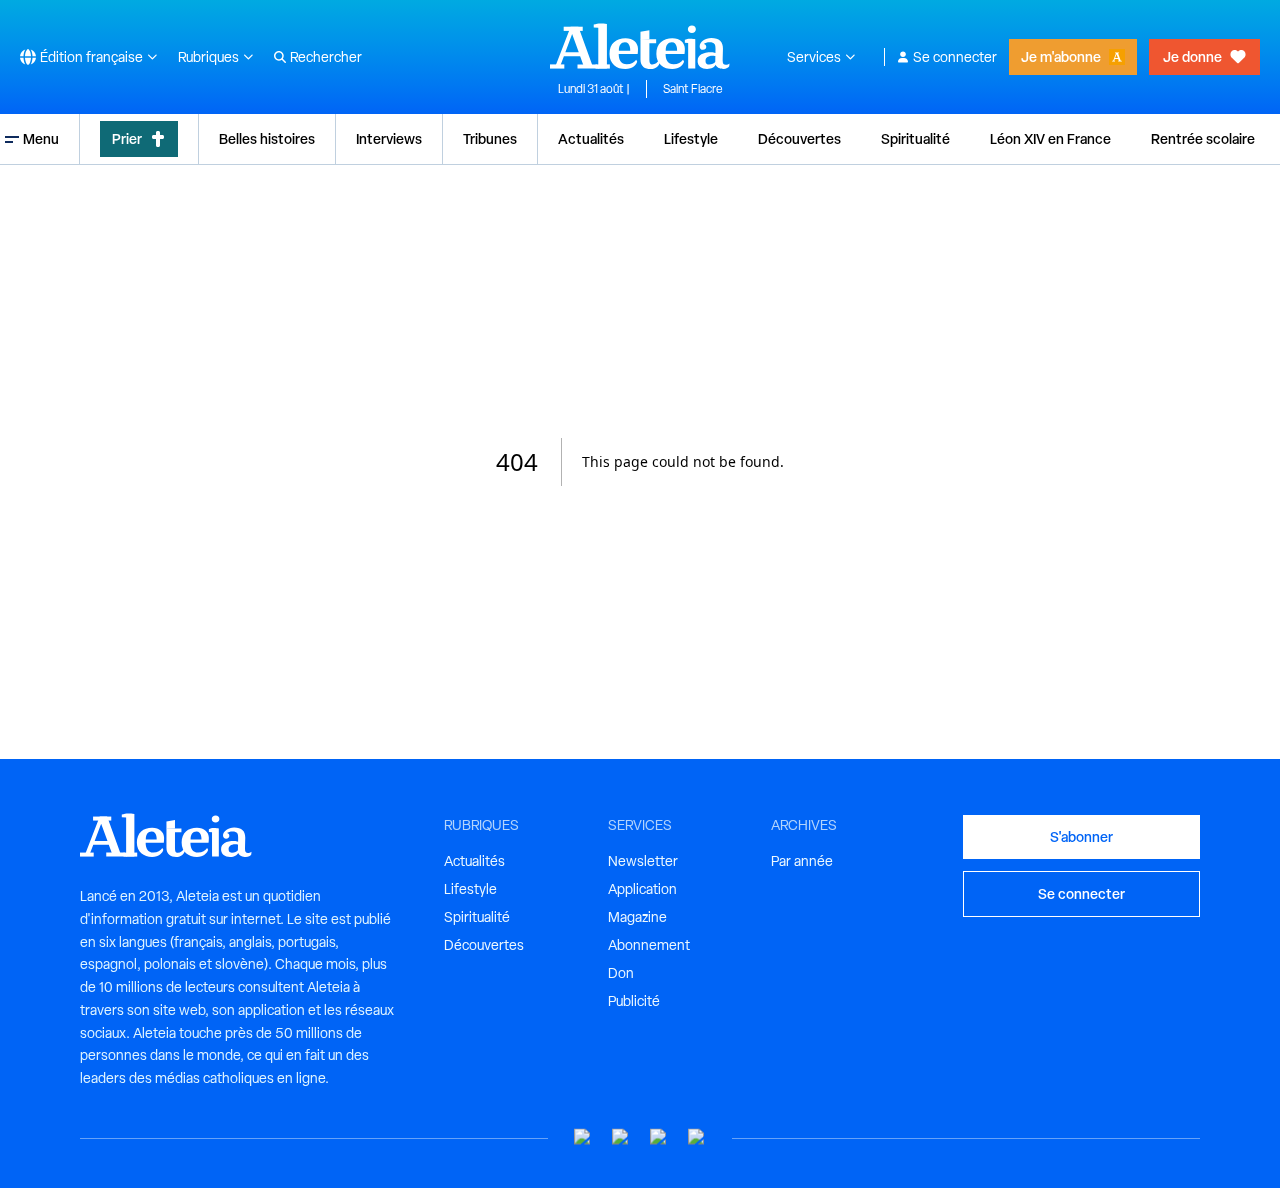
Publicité (634, 1001)
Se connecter (955, 57)
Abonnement (649, 945)
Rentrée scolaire (1203, 138)
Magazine (637, 917)
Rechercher (326, 57)
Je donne (1192, 56)
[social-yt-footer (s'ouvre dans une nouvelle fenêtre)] (583, 1137)
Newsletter (643, 861)
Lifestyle (691, 138)
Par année (802, 861)
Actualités (591, 138)
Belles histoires (267, 138)
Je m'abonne (1061, 56)
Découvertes (799, 138)
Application (642, 889)
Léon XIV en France (1050, 138)
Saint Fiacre (693, 89)
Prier (127, 138)
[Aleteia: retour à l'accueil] (640, 46)
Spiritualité (915, 138)
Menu (41, 138)
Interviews (389, 138)
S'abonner (1081, 836)
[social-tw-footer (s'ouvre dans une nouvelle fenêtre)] (659, 1137)
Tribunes (490, 138)
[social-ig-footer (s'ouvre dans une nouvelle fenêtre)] (697, 1137)
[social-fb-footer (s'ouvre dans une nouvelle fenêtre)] (621, 1137)
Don (621, 973)
